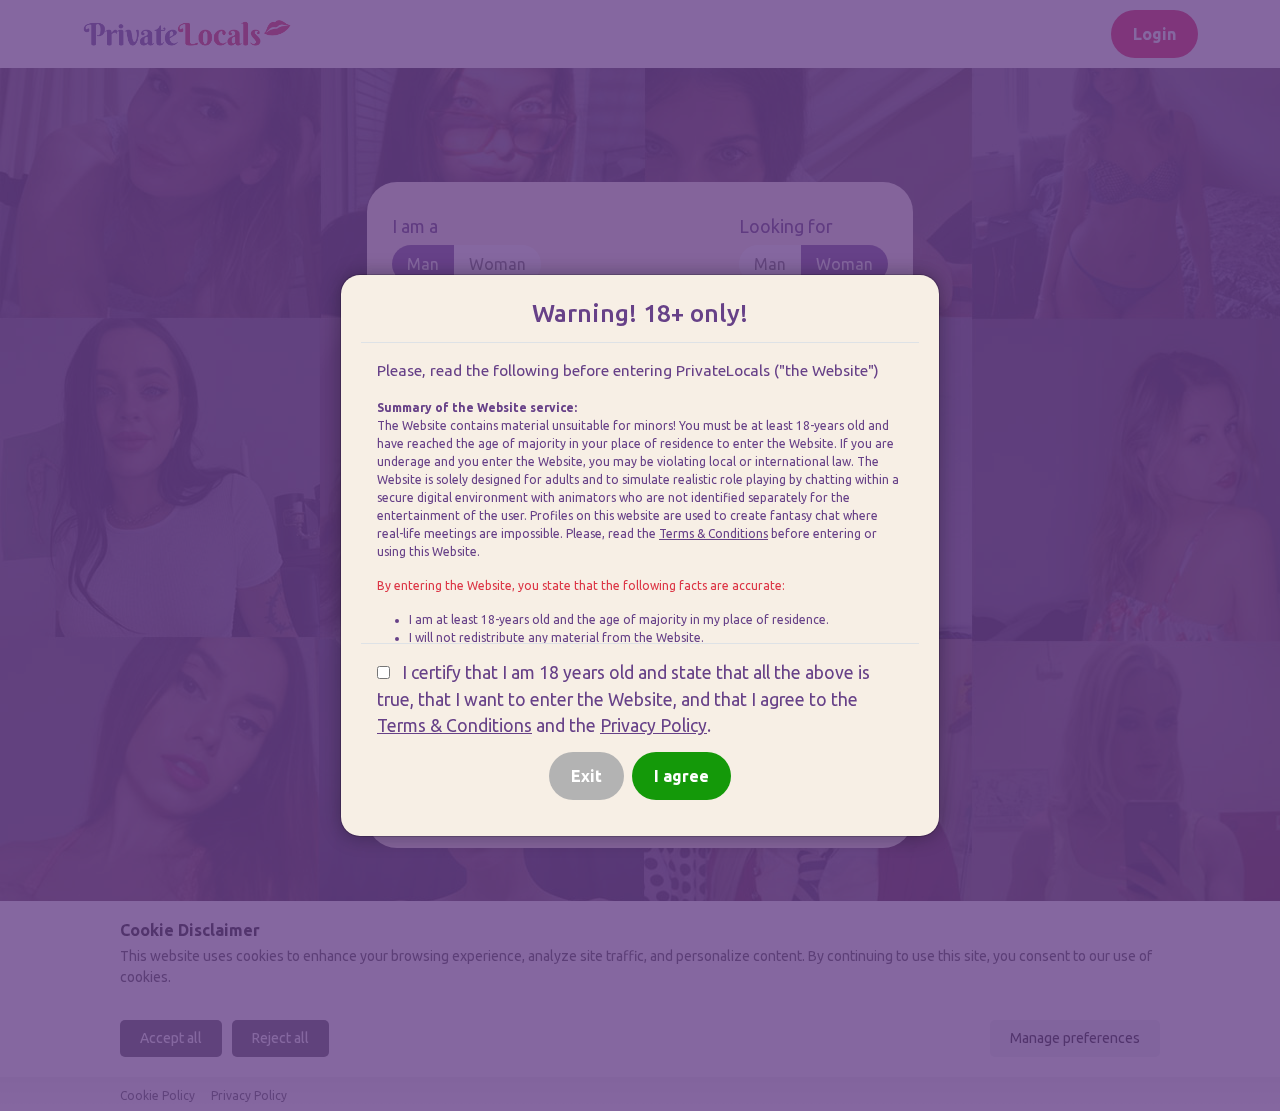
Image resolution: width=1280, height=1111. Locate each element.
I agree (681, 776)
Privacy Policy (653, 725)
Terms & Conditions (713, 533)
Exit (586, 776)
